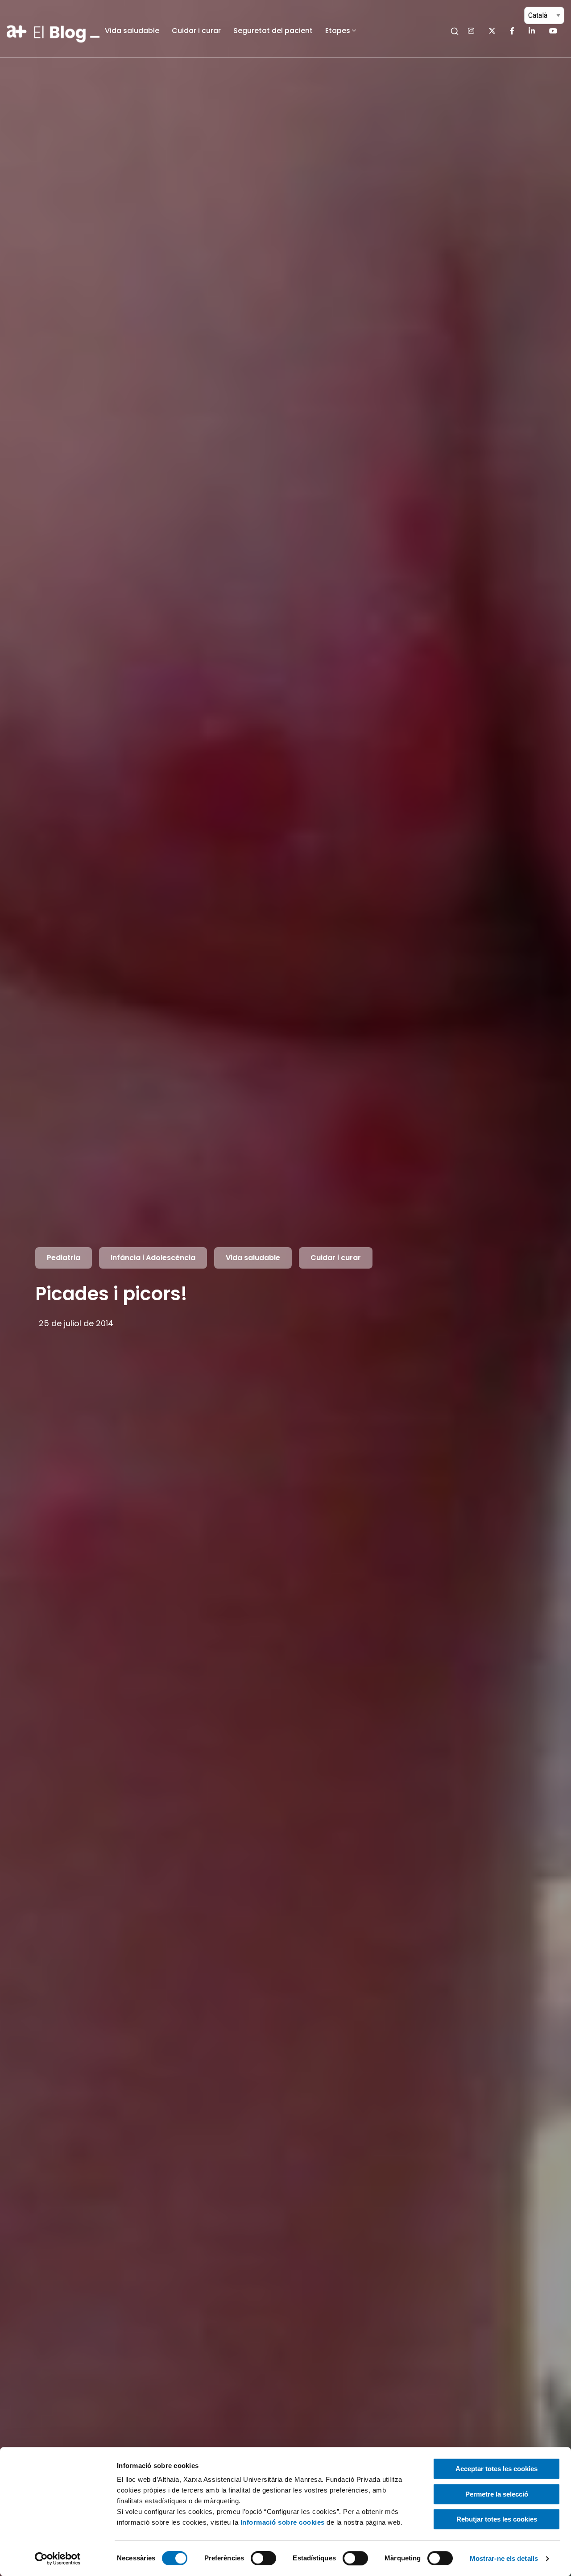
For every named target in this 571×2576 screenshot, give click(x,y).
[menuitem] (132, 31)
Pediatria (64, 1258)
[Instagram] (471, 31)
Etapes (338, 31)
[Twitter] (492, 31)
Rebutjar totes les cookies (497, 2519)
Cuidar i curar (196, 31)
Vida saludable (132, 31)
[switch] (263, 2558)
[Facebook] (512, 31)
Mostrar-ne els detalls (504, 2558)
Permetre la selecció (497, 2494)
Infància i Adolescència (153, 1258)
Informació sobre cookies (283, 2522)
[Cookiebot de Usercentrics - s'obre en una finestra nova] (58, 2559)
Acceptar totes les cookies (497, 2469)
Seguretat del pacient (273, 31)
